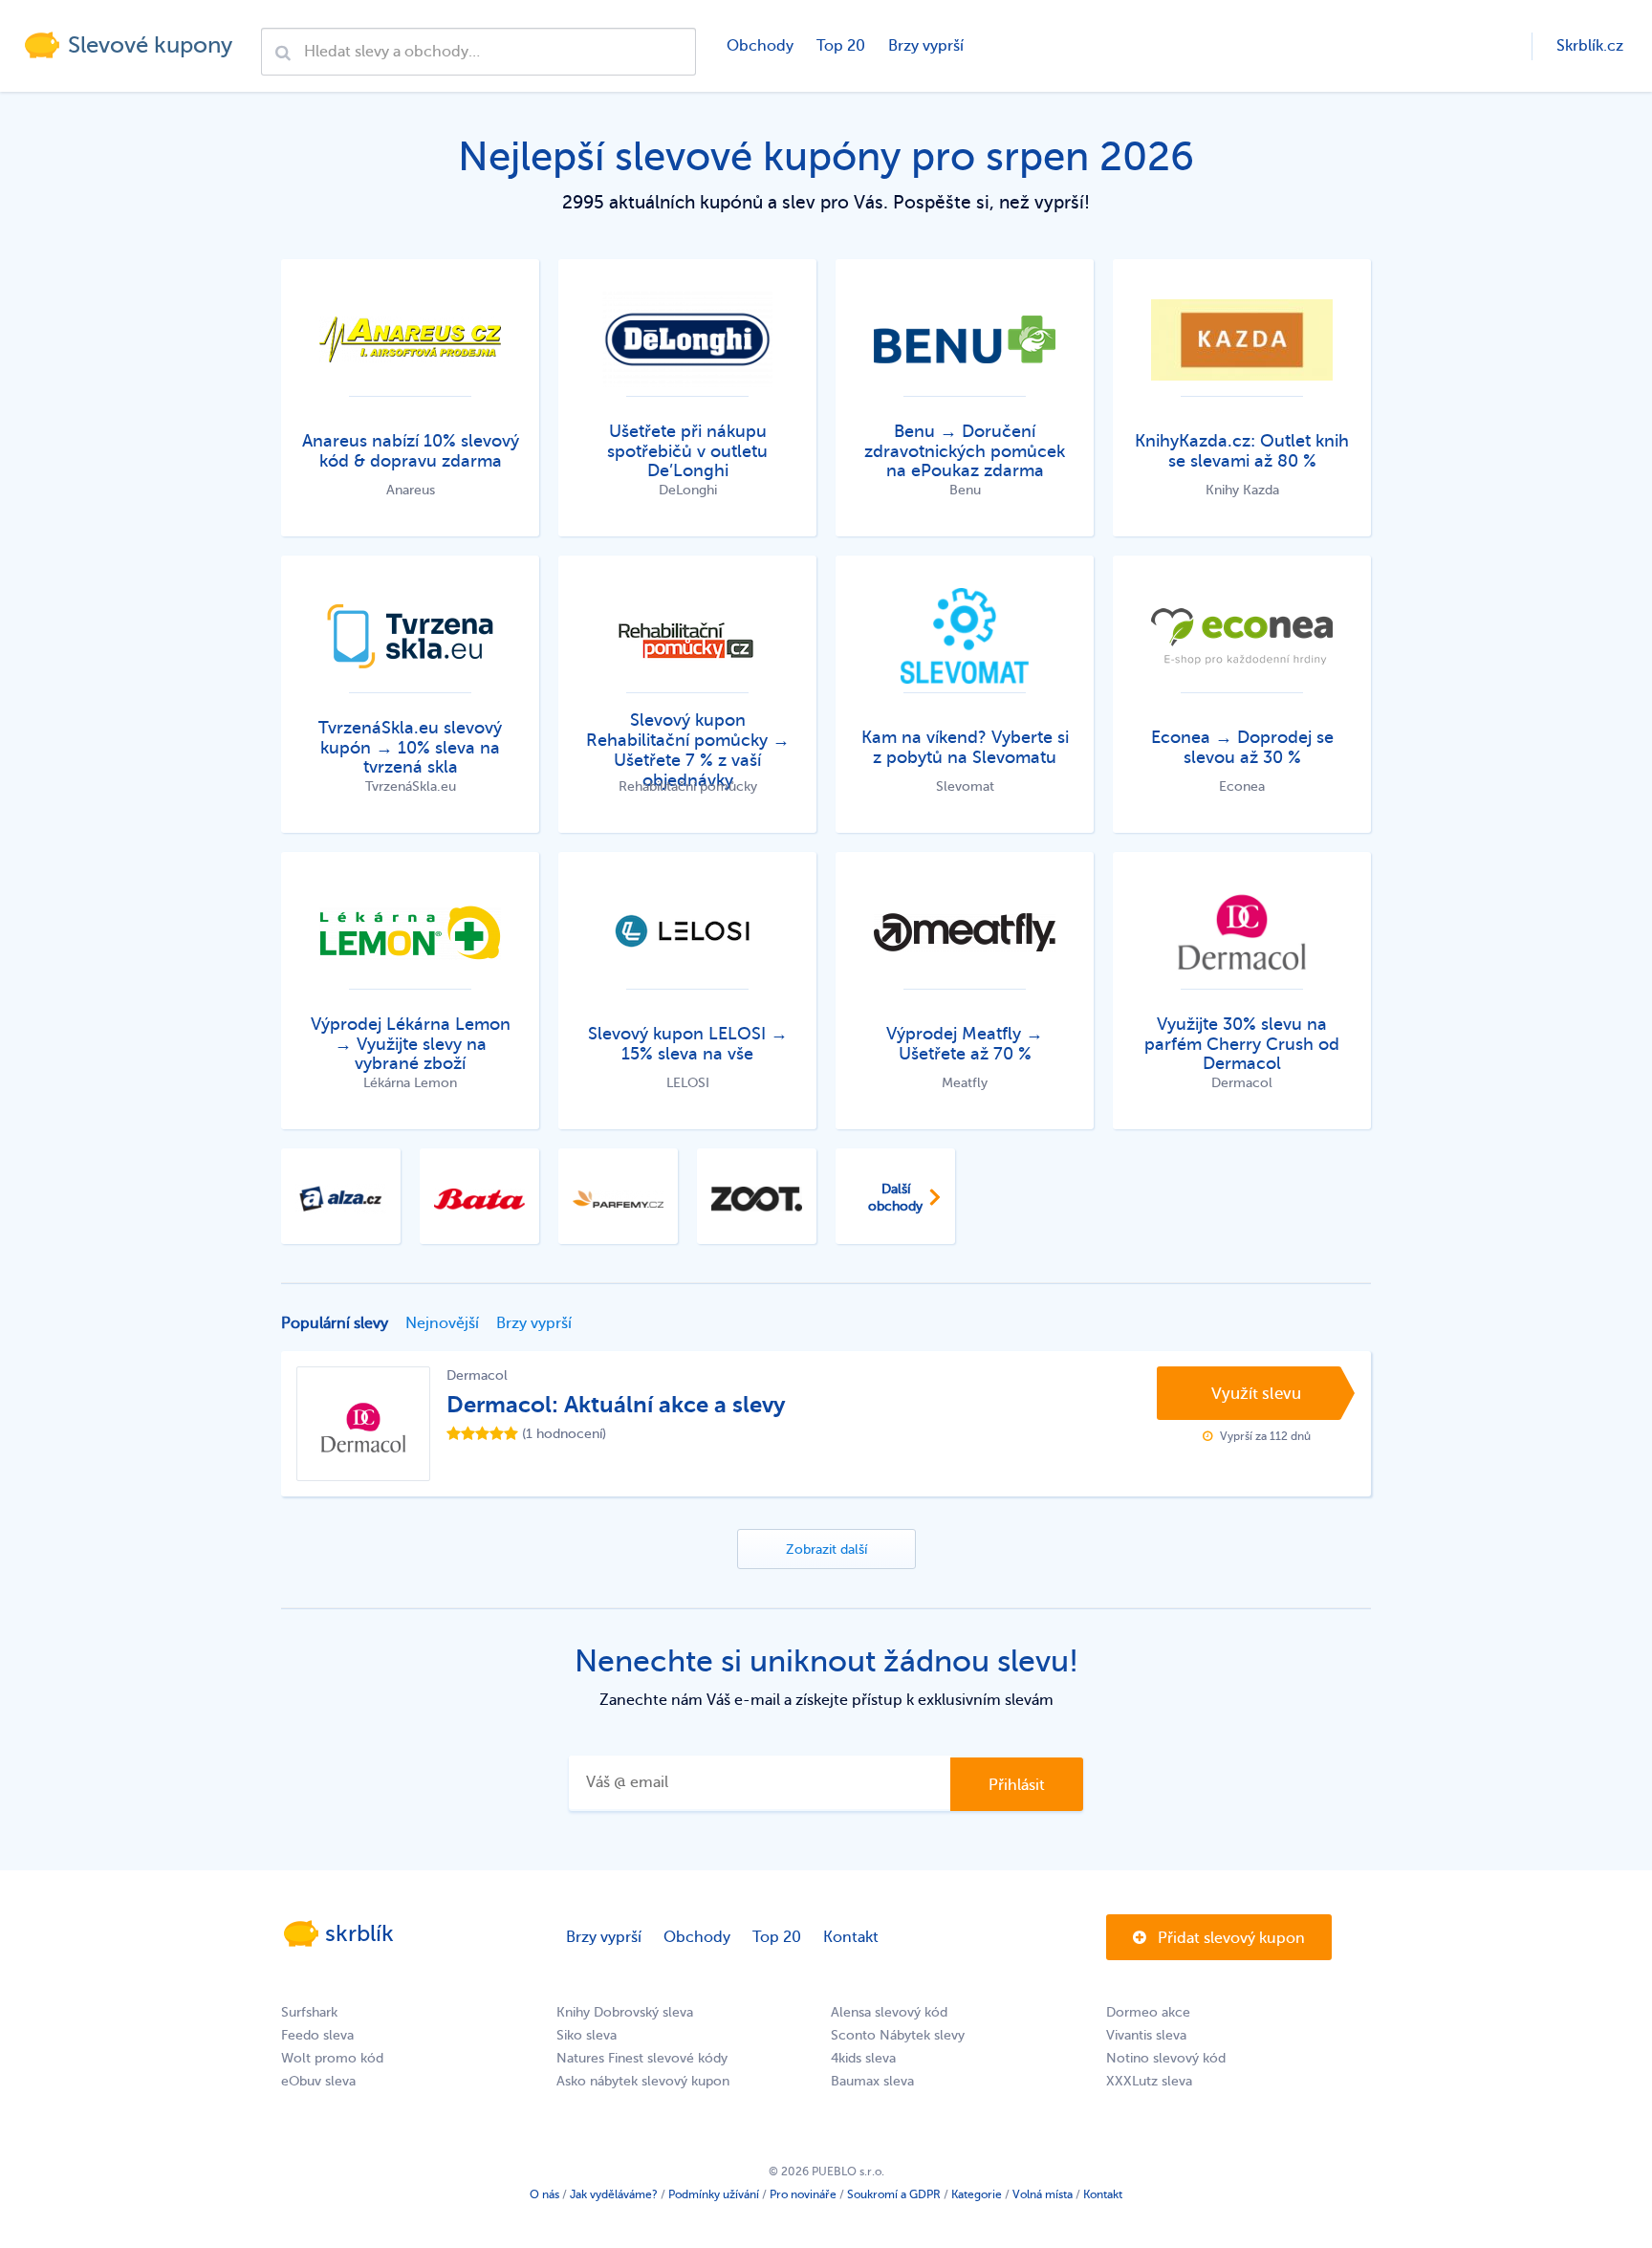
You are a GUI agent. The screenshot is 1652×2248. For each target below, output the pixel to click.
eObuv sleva (318, 2081)
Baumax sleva (872, 2081)
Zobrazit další (826, 1550)
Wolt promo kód (332, 2058)
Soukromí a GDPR (894, 2194)
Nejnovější (442, 1323)
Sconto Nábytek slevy (898, 2035)
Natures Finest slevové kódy (642, 2058)
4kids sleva (863, 2058)
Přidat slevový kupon (1229, 1938)
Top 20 (841, 46)
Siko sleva (587, 2035)
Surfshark (309, 2012)
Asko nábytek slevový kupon (643, 2081)
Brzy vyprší (926, 46)
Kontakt (851, 1937)
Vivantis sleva (1146, 2035)
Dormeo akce (1148, 2012)
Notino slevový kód (1166, 2058)
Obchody (760, 46)
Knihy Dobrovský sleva (625, 2012)
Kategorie (977, 2194)
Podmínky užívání (714, 2194)
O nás (544, 2194)
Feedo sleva (317, 2035)
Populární (335, 1323)
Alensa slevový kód (889, 2012)
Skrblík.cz (1590, 46)
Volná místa (1043, 2194)
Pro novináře (803, 2194)
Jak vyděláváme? (614, 2194)
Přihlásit (1017, 1785)
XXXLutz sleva (1149, 2081)
